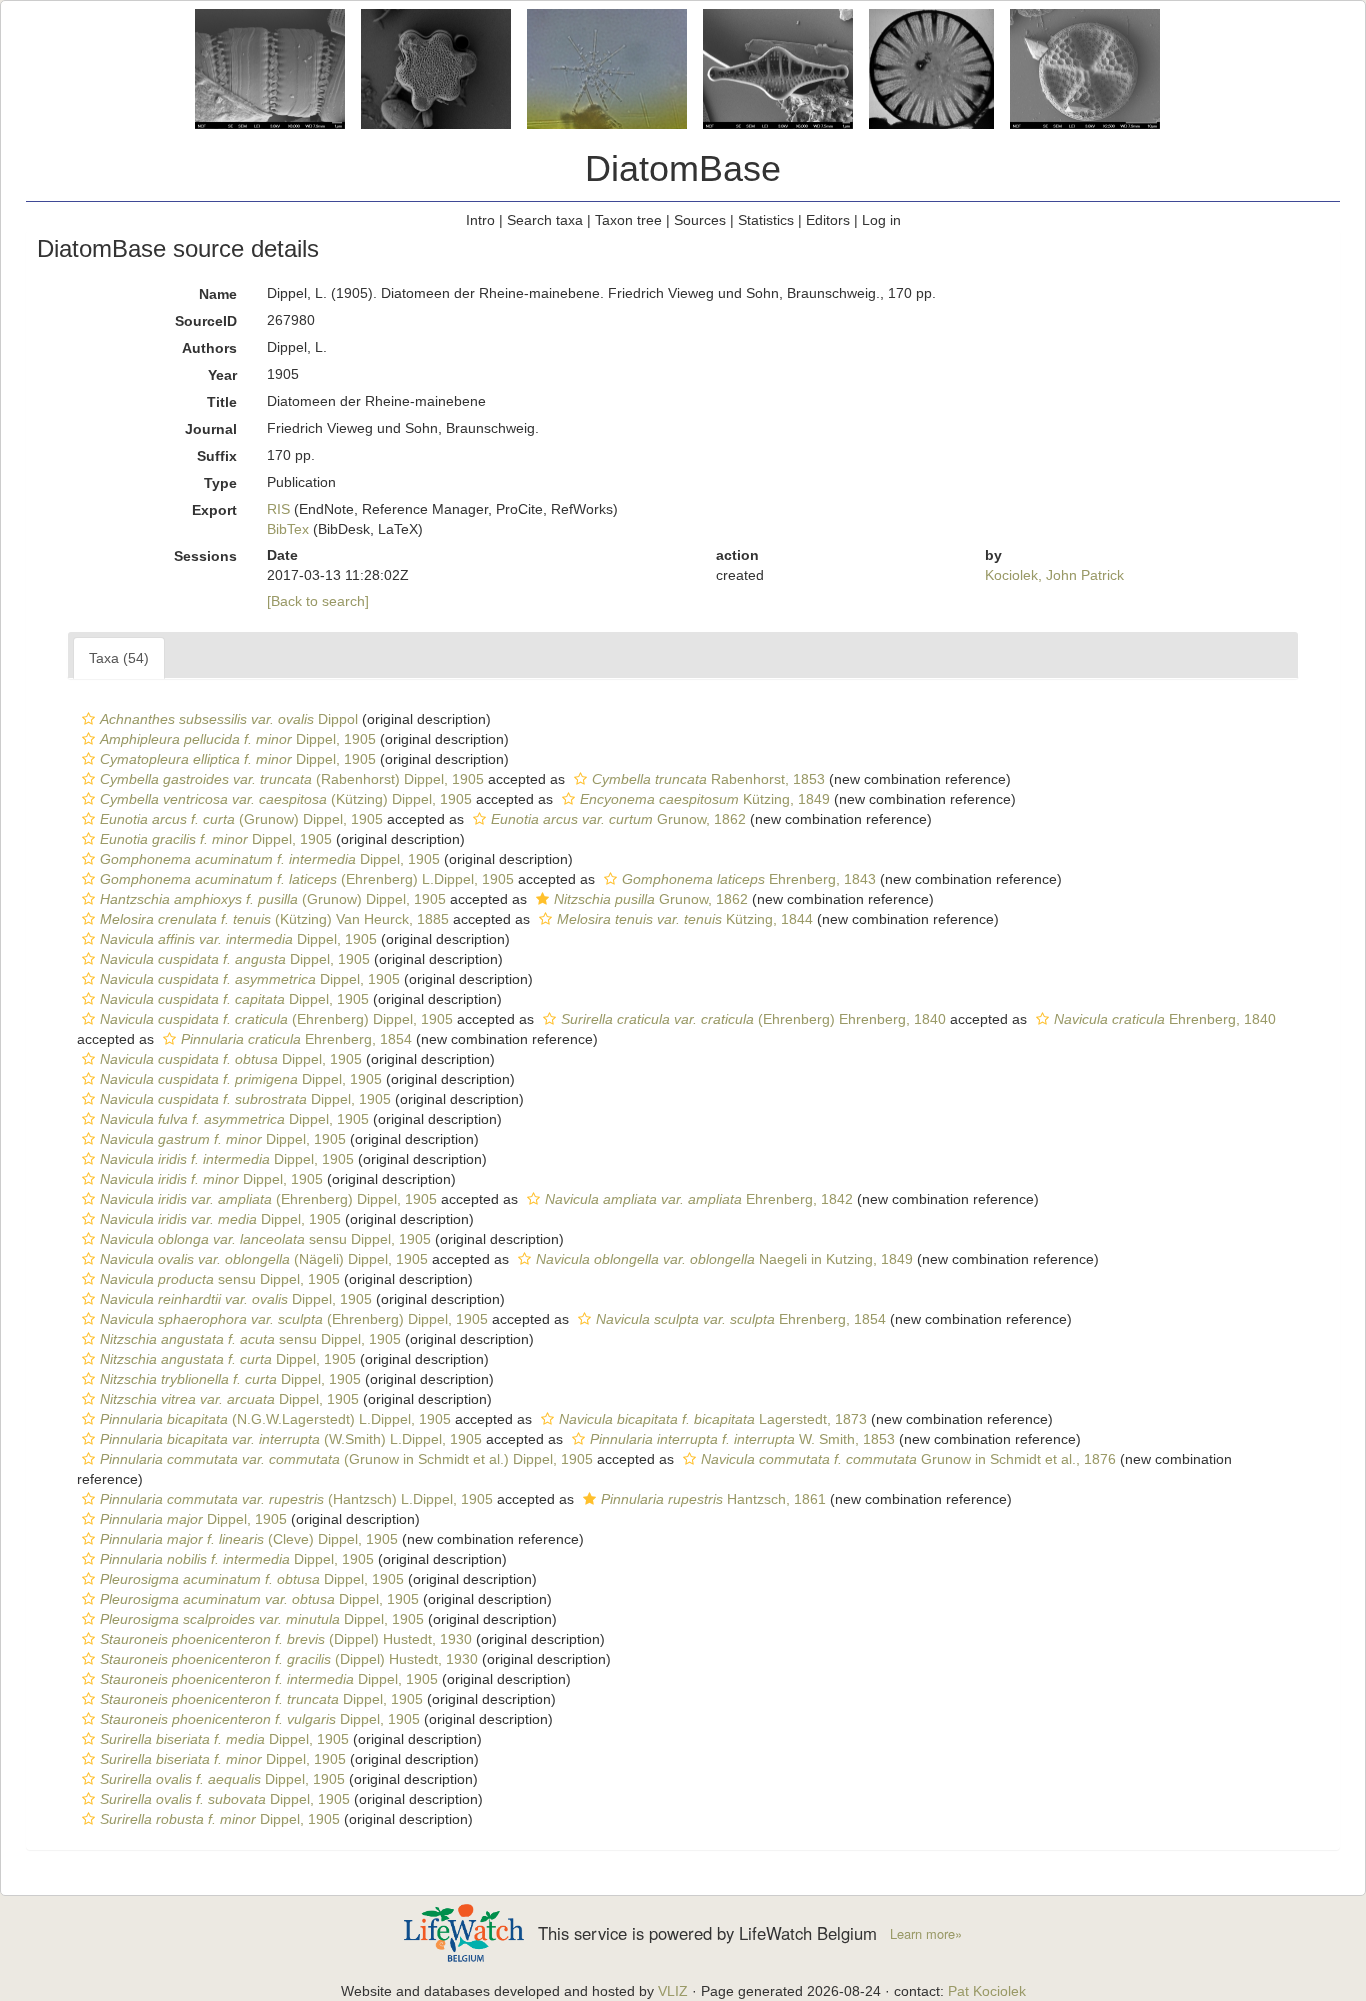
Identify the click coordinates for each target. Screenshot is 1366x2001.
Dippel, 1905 (238, 739)
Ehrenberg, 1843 (749, 879)
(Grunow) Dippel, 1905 (241, 819)
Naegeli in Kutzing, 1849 (724, 1259)
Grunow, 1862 (618, 819)
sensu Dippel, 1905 (265, 1239)
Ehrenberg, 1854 (296, 1039)
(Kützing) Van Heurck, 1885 (274, 919)
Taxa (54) (119, 658)
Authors (209, 348)
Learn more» (926, 1934)
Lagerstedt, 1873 (713, 1419)
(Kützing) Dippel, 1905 (286, 799)
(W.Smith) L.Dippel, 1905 (291, 1439)
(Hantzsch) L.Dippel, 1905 (296, 1499)
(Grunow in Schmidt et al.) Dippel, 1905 (346, 1459)
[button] (88, 719)
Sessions (205, 556)
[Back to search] (318, 601)
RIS (278, 509)
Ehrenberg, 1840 (1165, 1019)
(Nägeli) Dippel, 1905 (264, 1259)
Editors (828, 220)
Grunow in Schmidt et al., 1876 (908, 1459)
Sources (700, 220)
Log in (881, 220)
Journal (211, 429)
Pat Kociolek (987, 1991)
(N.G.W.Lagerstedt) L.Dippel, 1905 (275, 1419)
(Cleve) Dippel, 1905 (249, 1539)
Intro (480, 220)
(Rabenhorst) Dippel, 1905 (292, 779)
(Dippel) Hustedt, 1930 (286, 1639)
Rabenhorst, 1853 (708, 779)
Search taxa (545, 220)
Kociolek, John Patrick (1054, 575)
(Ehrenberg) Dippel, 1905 (276, 1019)
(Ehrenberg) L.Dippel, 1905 (307, 879)
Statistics (766, 220)
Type (220, 483)
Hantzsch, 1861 (713, 1499)
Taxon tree (628, 220)
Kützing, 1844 (685, 919)
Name (218, 294)
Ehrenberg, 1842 (699, 1199)
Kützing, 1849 (705, 799)
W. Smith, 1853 (742, 1439)
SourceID (206, 321)
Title (222, 402)
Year (222, 375)
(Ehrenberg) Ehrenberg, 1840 (753, 1019)
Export (214, 510)
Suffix (217, 456)
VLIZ (673, 1991)
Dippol (229, 719)
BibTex (288, 529)
